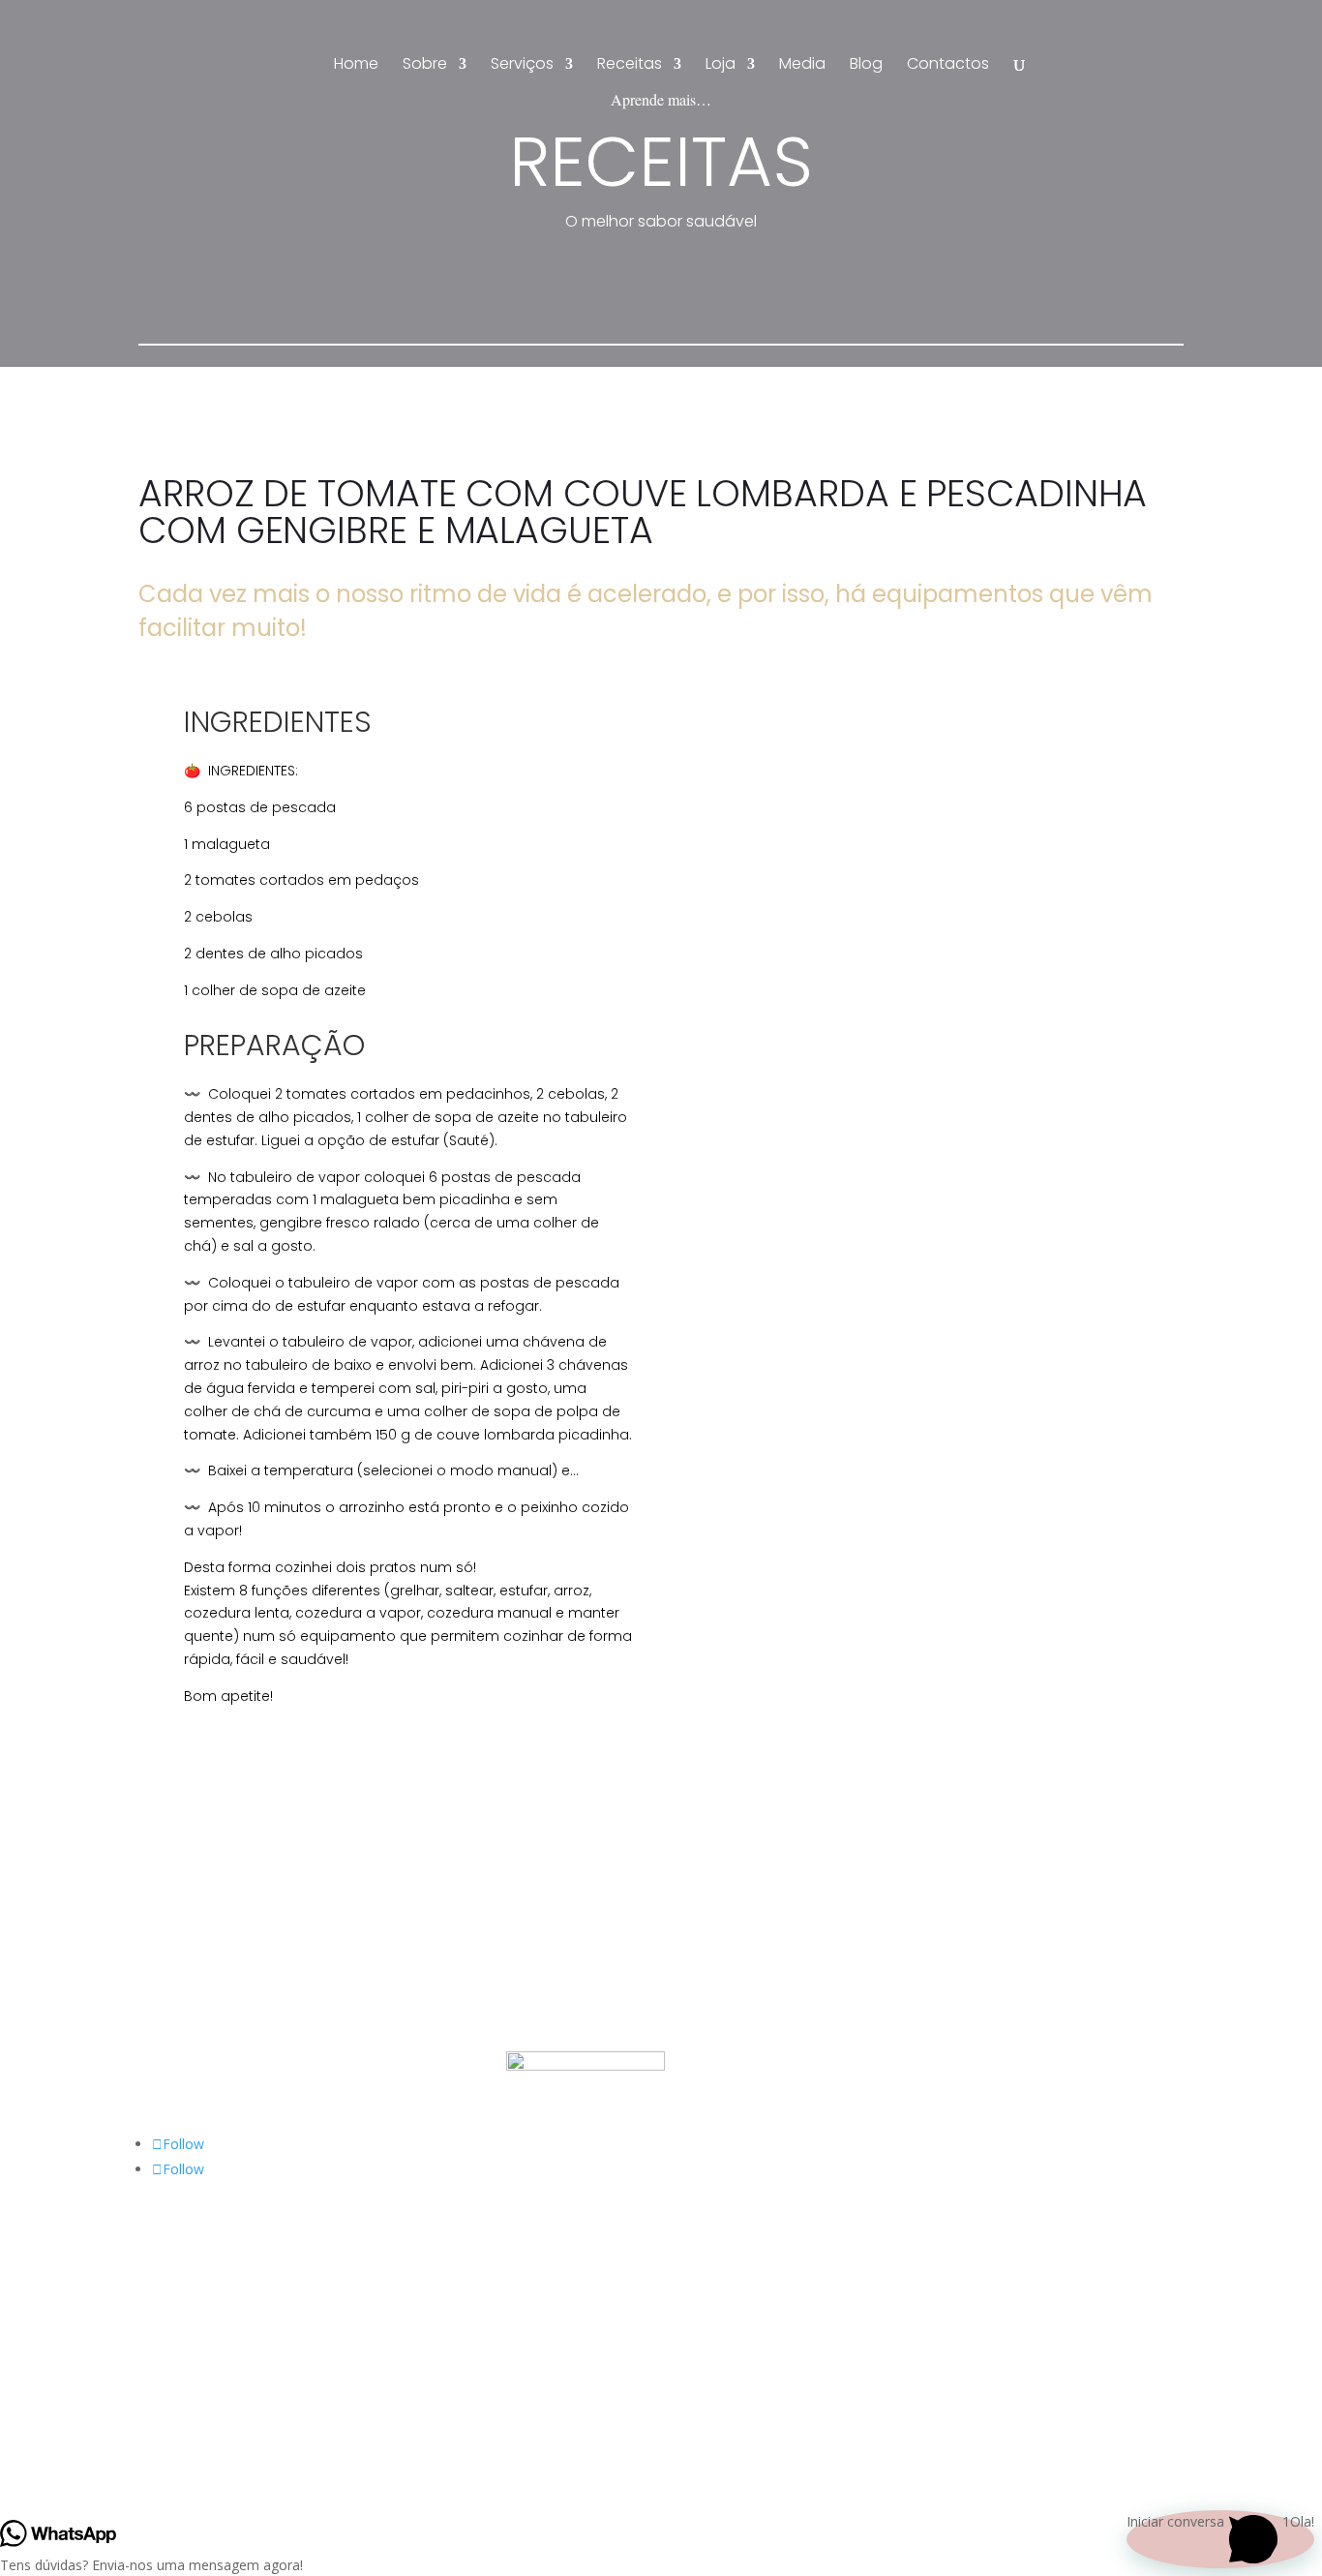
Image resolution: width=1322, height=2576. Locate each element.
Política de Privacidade (576, 1952)
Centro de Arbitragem (574, 1989)
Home (356, 66)
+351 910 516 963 (195, 1989)
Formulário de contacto (212, 2026)
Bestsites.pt (741, 2347)
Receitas (630, 66)
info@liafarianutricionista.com (231, 1952)
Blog (866, 66)
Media (802, 66)
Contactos (948, 66)
